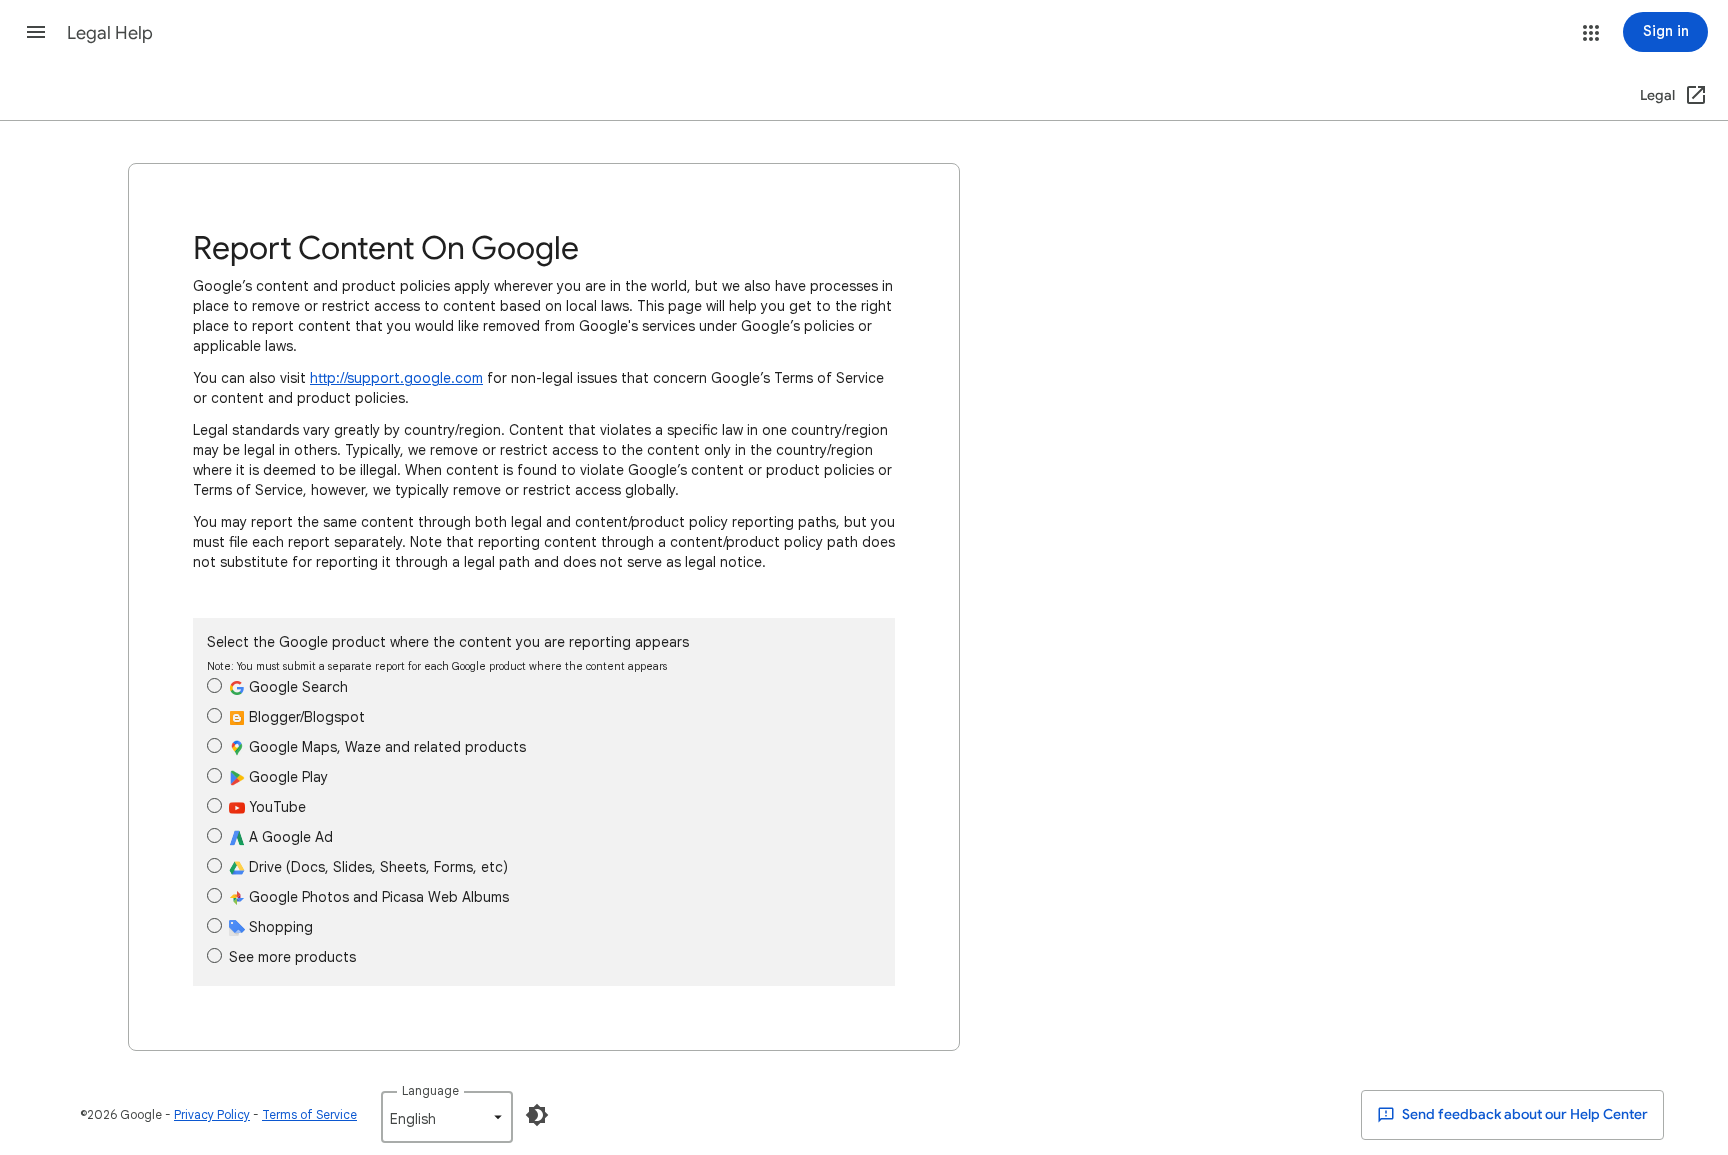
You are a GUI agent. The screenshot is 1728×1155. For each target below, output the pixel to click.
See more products (292, 957)
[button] (36, 32)
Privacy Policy (212, 1114)
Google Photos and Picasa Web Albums (377, 897)
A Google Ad (289, 837)
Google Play (286, 777)
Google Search (296, 687)
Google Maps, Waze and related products (385, 747)
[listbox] (447, 1117)
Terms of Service (309, 1114)
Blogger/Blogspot (305, 717)
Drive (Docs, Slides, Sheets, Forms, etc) (376, 867)
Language (430, 1090)
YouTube (275, 807)
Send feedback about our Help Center (1523, 1114)
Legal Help (110, 33)
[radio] (214, 685)
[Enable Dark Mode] (537, 1115)
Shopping (279, 927)
